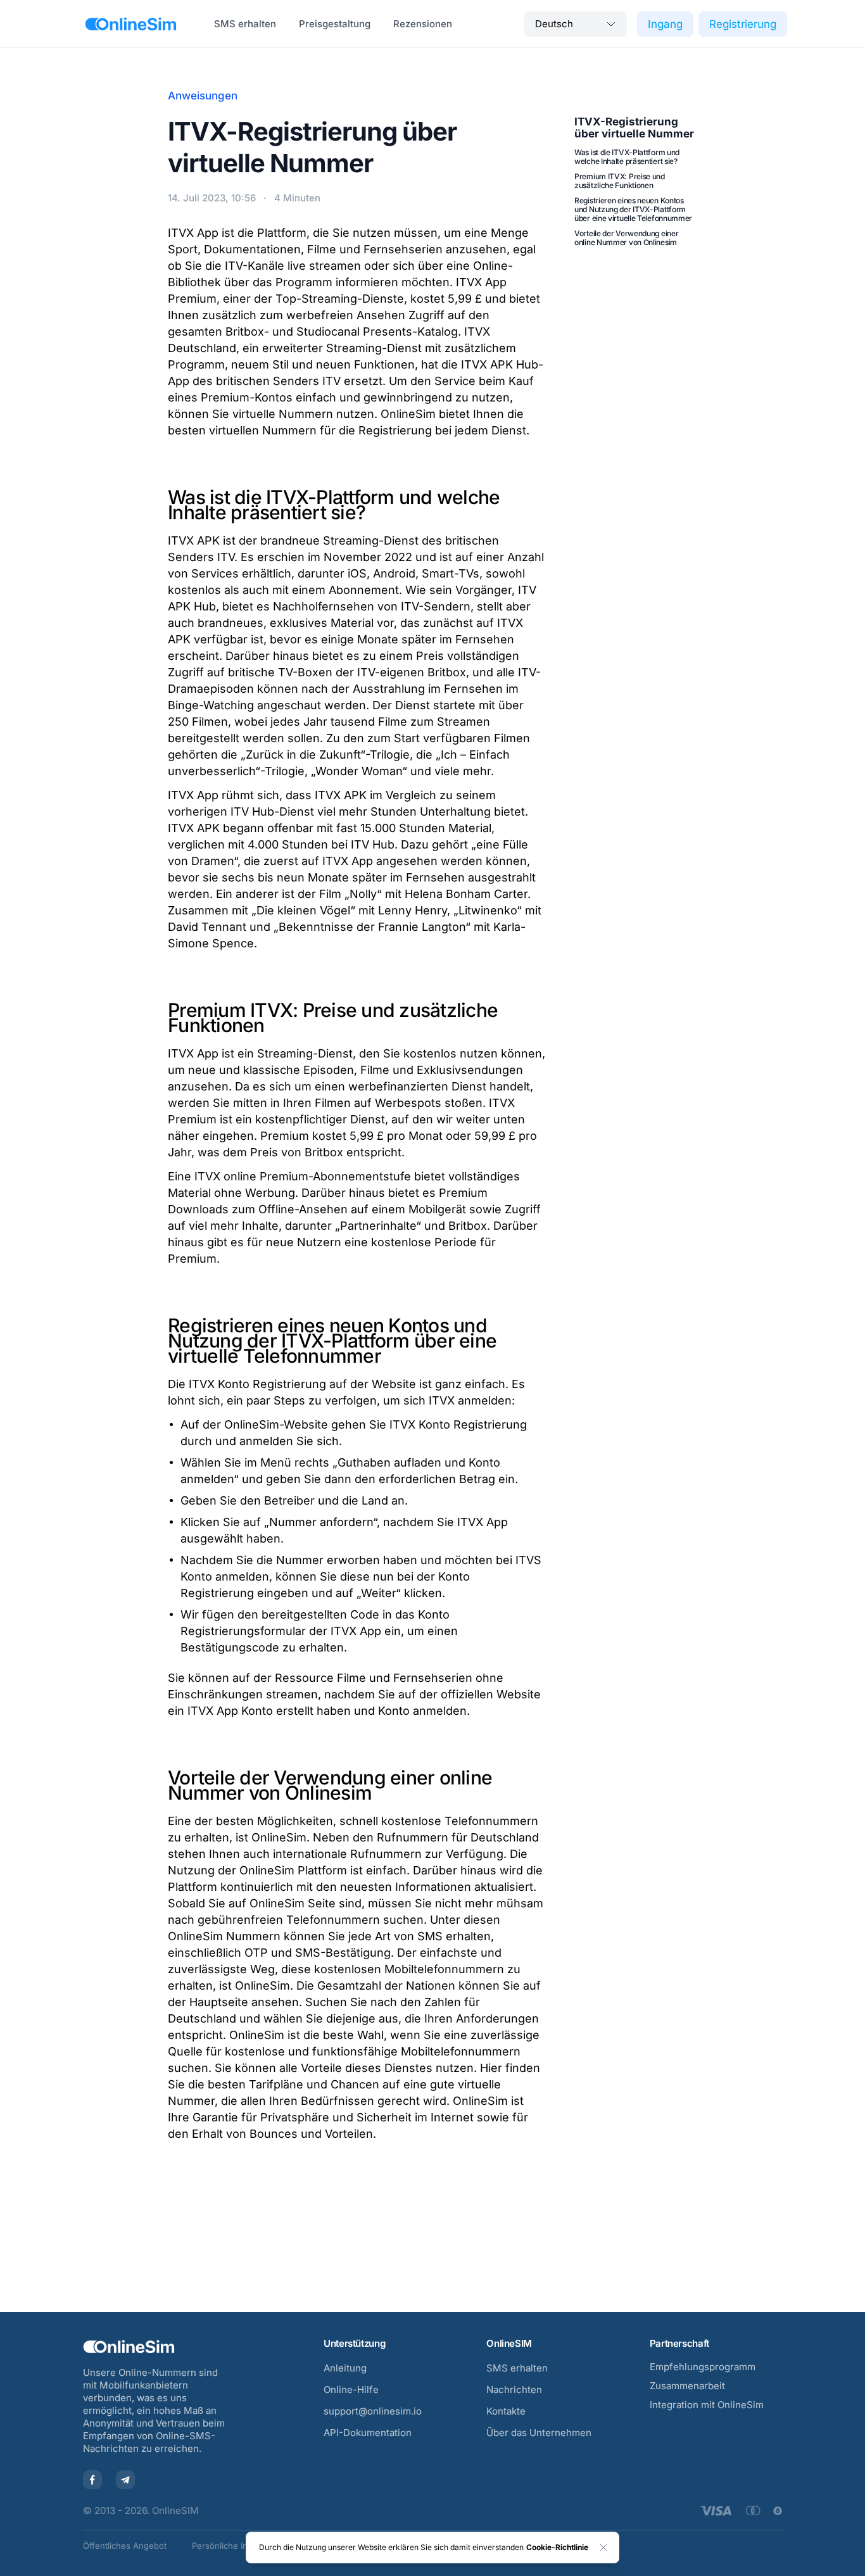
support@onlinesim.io (373, 2411)
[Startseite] (131, 24)
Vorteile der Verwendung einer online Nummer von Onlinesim (626, 238)
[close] (603, 2548)
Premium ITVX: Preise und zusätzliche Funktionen (620, 181)
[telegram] (125, 2480)
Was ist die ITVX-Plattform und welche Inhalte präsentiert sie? (627, 157)
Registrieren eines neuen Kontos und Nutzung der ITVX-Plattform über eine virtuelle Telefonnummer (633, 209)
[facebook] (92, 2480)
